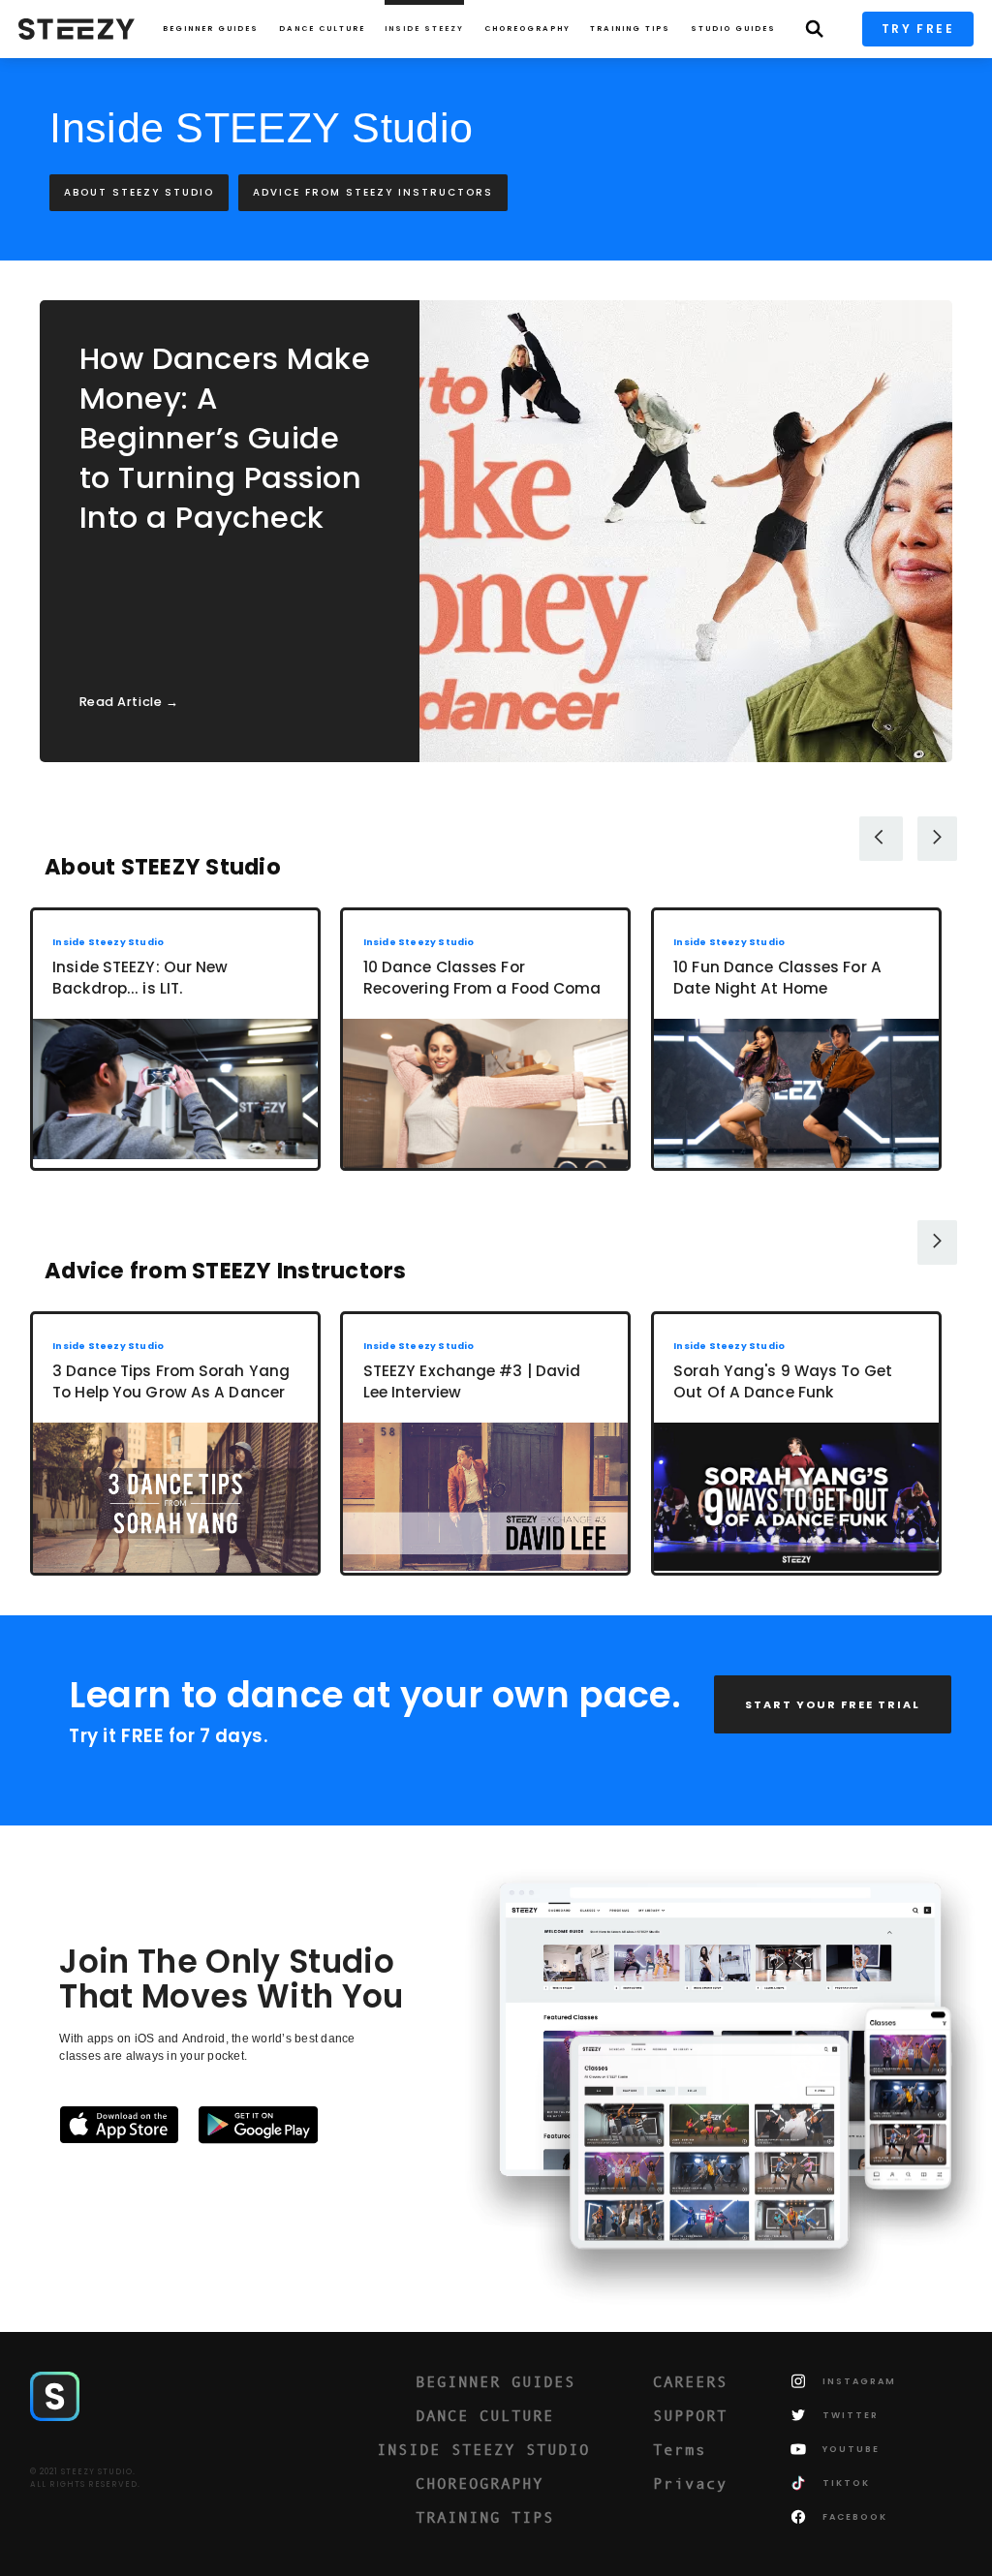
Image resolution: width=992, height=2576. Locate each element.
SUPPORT (690, 2415)
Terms (680, 2449)
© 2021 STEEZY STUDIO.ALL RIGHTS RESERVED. (85, 2478)
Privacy (690, 2483)
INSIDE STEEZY (424, 29)
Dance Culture (322, 29)
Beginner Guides (211, 29)
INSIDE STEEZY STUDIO (483, 2449)
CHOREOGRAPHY (527, 29)
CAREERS (690, 2381)
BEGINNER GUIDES (496, 2381)
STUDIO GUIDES (733, 29)
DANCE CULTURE (485, 2415)
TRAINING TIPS (630, 29)
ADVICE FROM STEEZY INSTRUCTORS (373, 192)
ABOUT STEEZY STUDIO (139, 192)
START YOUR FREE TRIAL (833, 1704)
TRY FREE (918, 29)
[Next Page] (937, 839)
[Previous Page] (881, 839)
